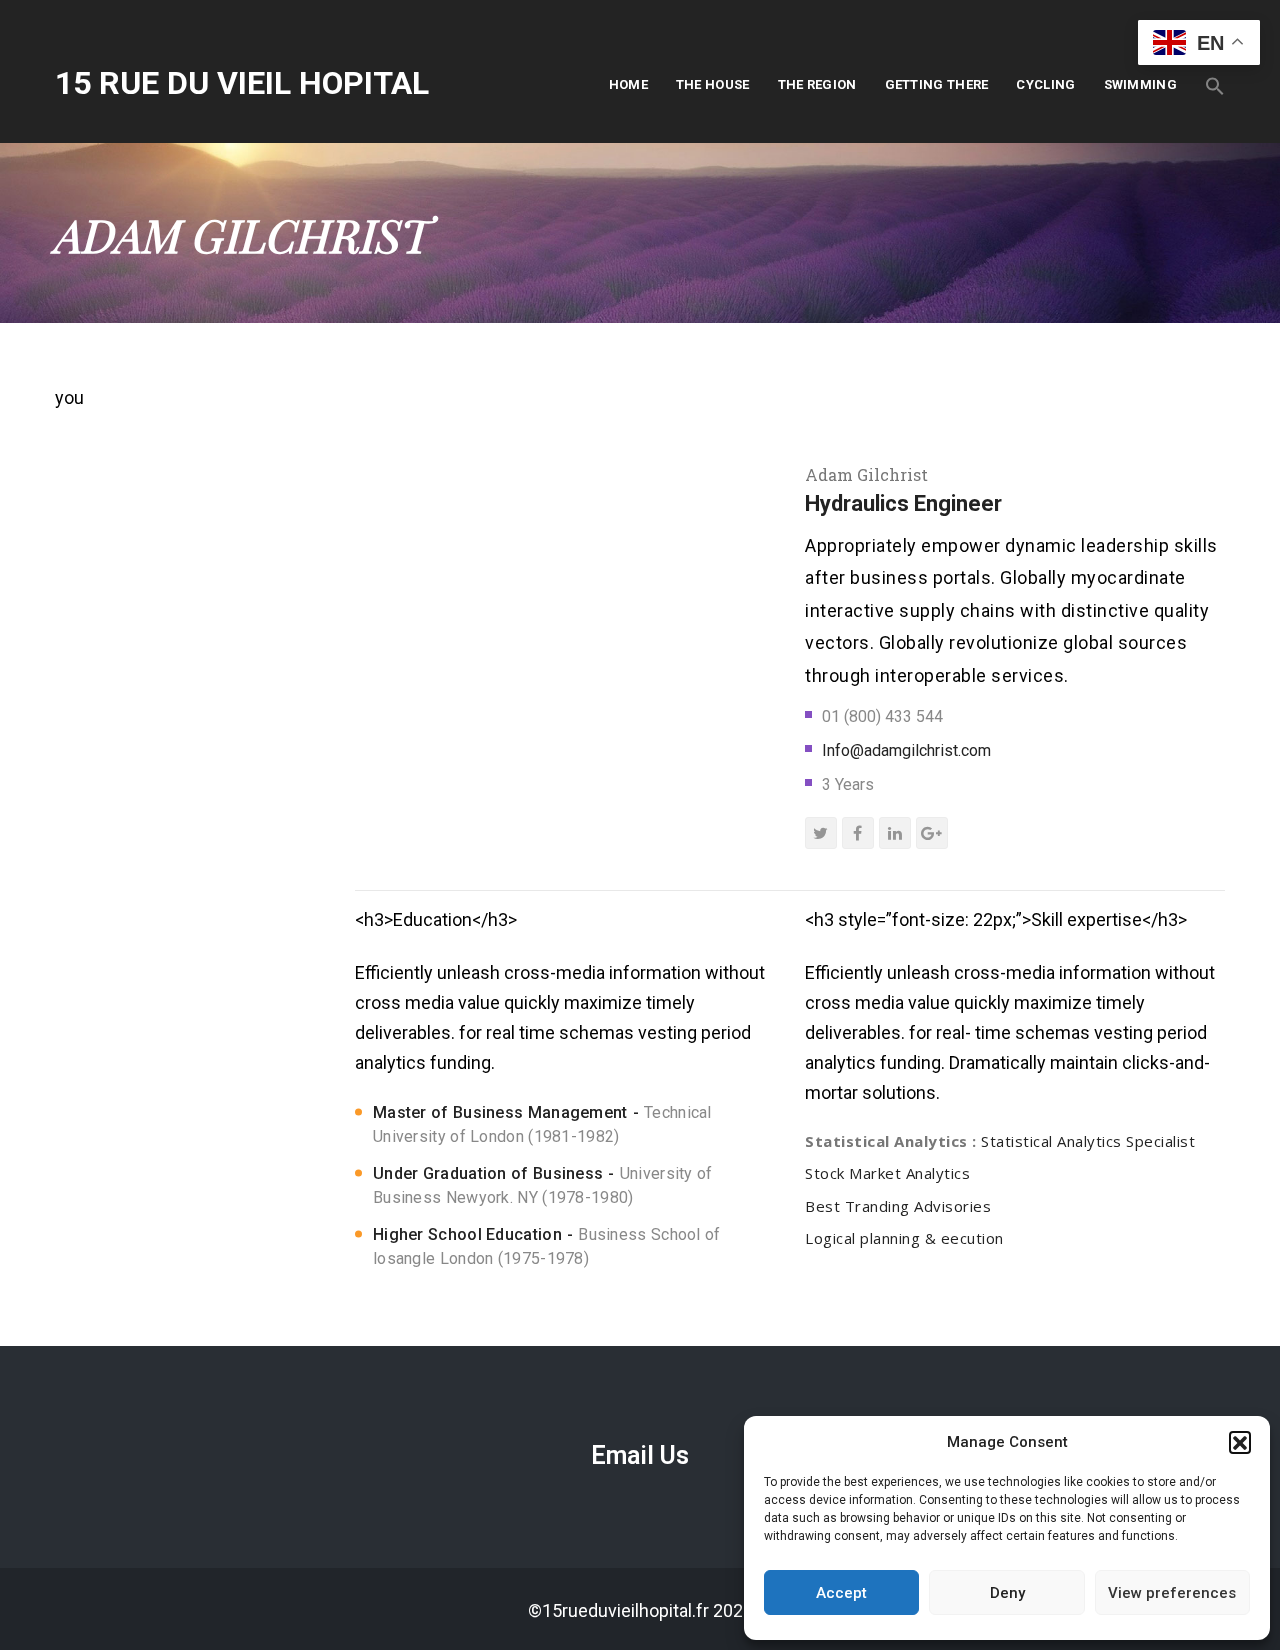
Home (628, 84)
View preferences (1172, 1593)
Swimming (1140, 84)
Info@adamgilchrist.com (906, 750)
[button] (1240, 1442)
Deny (1007, 1593)
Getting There (937, 84)
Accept (841, 1593)
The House (713, 84)
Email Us (640, 1455)
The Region (817, 84)
